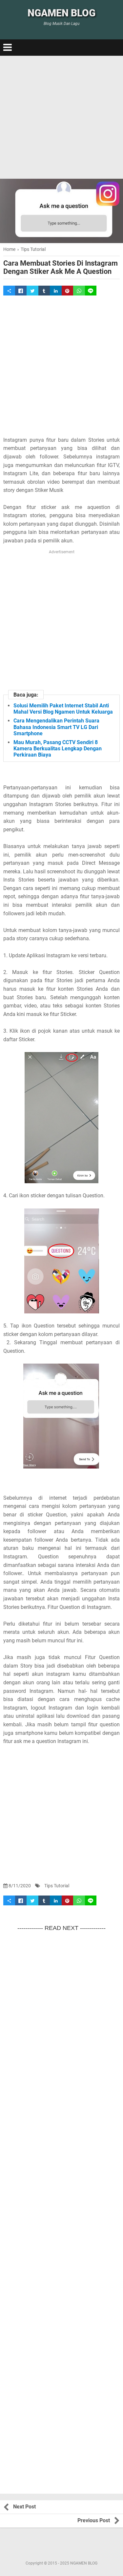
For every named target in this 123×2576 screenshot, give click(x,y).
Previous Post (94, 2520)
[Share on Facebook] (21, 291)
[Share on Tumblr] (44, 291)
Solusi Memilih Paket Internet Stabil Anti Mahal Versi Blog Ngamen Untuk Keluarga (63, 709)
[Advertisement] (61, 117)
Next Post (24, 2507)
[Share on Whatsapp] (79, 291)
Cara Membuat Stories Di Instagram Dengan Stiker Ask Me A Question (61, 267)
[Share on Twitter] (32, 291)
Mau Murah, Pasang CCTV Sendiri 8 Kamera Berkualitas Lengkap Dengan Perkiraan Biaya (58, 749)
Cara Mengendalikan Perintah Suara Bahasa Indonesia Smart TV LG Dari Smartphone (56, 727)
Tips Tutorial (57, 1886)
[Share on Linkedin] (56, 291)
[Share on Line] (91, 291)
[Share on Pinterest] (68, 291)
